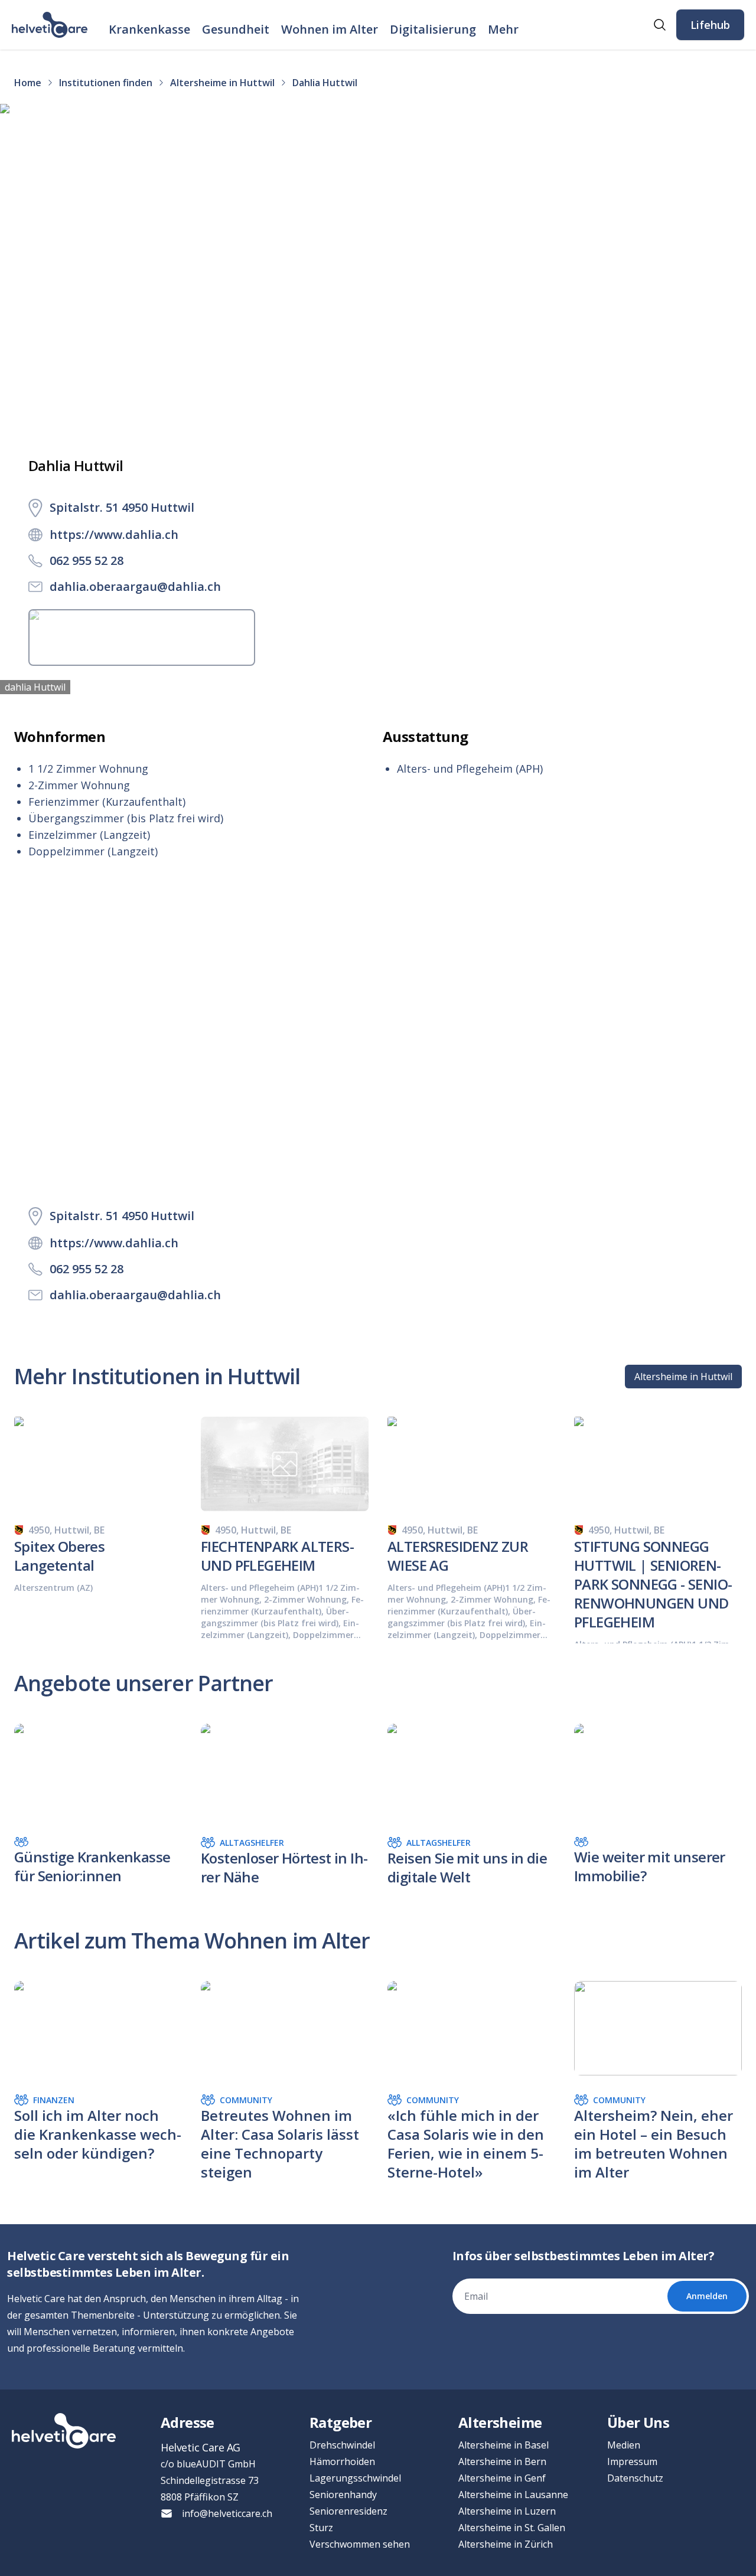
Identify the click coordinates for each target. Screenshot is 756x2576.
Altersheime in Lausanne (513, 2495)
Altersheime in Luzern (507, 2511)
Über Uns (638, 2422)
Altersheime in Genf (502, 2478)
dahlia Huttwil (35, 687)
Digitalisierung (433, 29)
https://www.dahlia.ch (114, 535)
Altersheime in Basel (504, 2445)
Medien (624, 2445)
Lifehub (710, 25)
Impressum (632, 2461)
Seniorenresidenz (348, 2511)
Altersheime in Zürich (506, 2544)
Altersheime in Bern (502, 2461)
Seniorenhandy (343, 2495)
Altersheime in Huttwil (683, 1377)
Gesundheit (236, 29)
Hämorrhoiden (342, 2461)
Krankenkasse (149, 29)
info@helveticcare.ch (227, 2513)
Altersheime (500, 2422)
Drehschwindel (342, 2445)
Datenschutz (635, 2478)
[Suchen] (660, 25)
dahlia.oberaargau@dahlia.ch (135, 586)
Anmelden (707, 2296)
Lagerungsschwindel (355, 2478)
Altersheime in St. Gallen (512, 2528)
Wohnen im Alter (330, 29)
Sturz (321, 2528)
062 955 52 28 (87, 560)
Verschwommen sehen (360, 2544)
